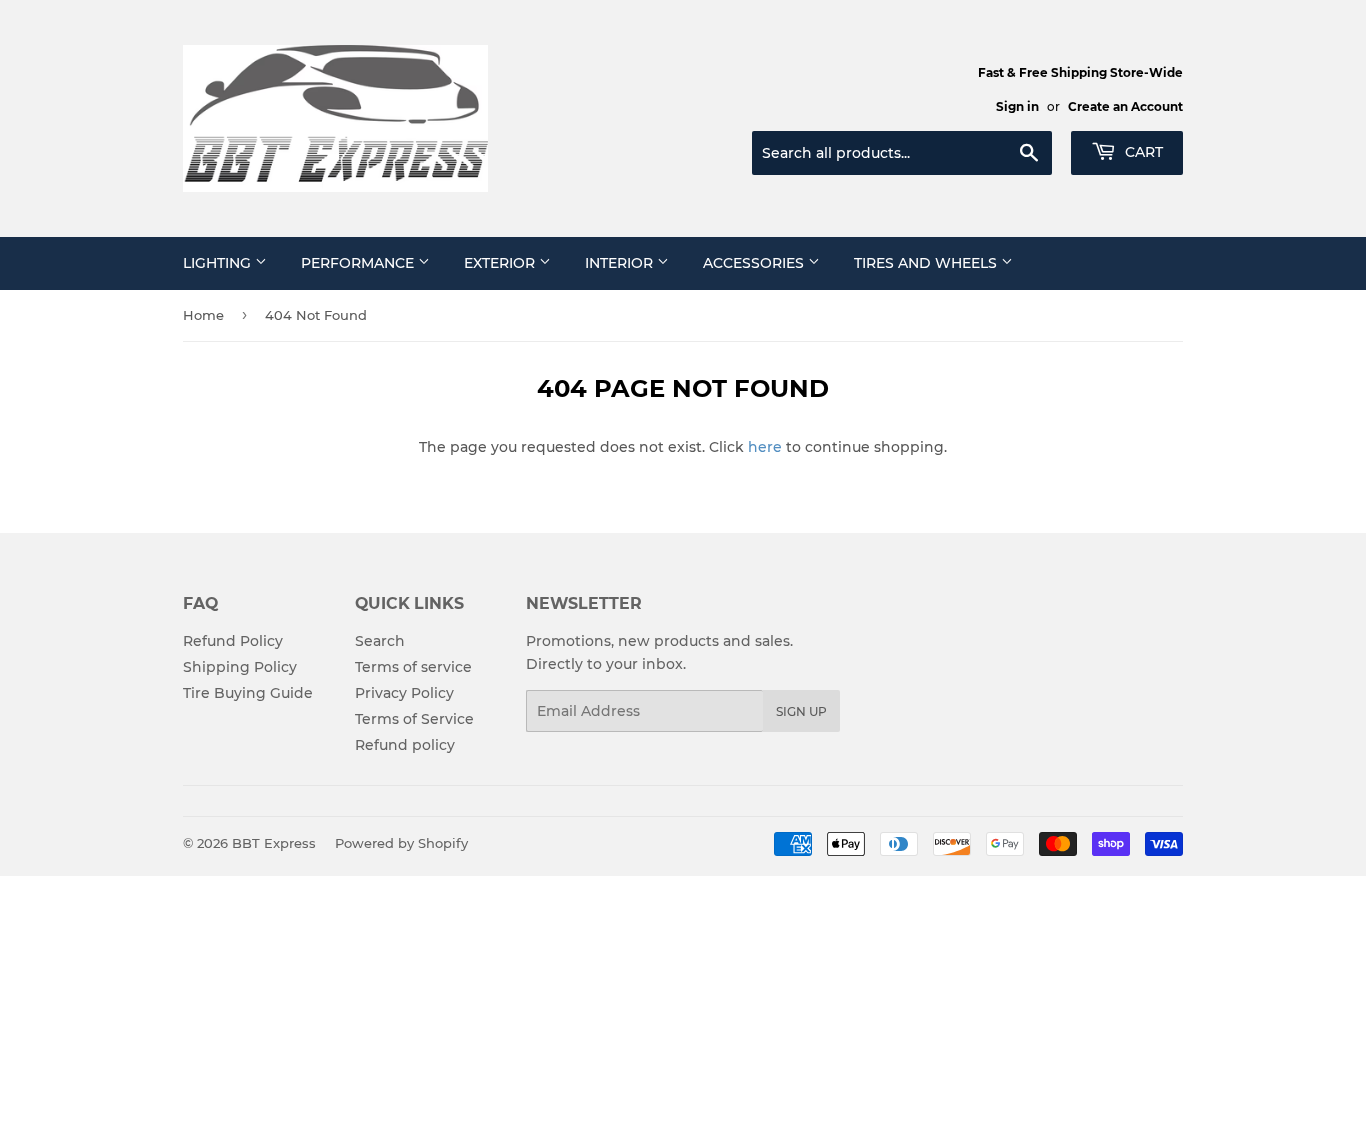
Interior (621, 263)
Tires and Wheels (927, 263)
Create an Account (1125, 106)
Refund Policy (233, 641)
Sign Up (801, 711)
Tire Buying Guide (248, 693)
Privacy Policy (404, 693)
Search (380, 641)
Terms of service (413, 667)
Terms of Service (414, 719)
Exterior (501, 263)
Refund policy (405, 745)
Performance (359, 263)
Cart (1142, 152)
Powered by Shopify (401, 843)
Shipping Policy (240, 667)
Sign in (1017, 106)
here (765, 447)
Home (203, 315)
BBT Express (274, 843)
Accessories (755, 263)
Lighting (219, 263)
